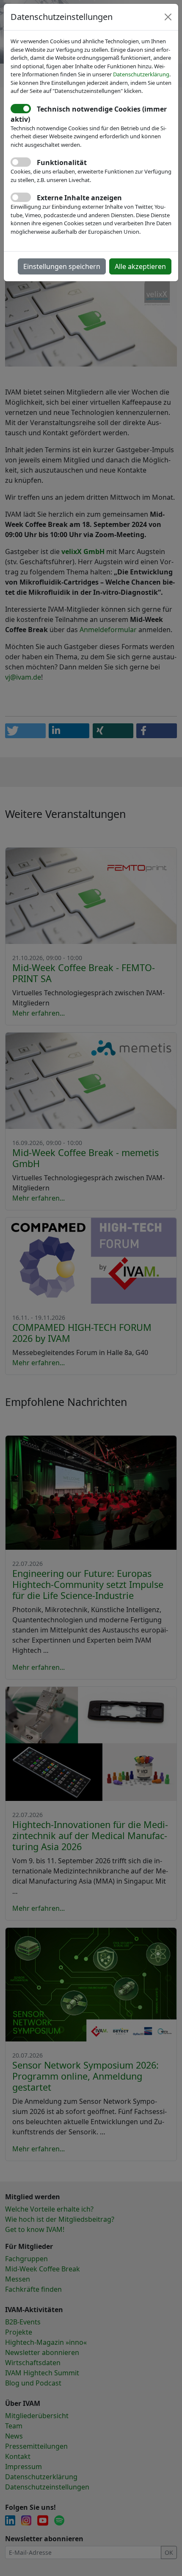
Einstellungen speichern (62, 266)
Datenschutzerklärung (141, 74)
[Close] (168, 17)
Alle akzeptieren (140, 266)
